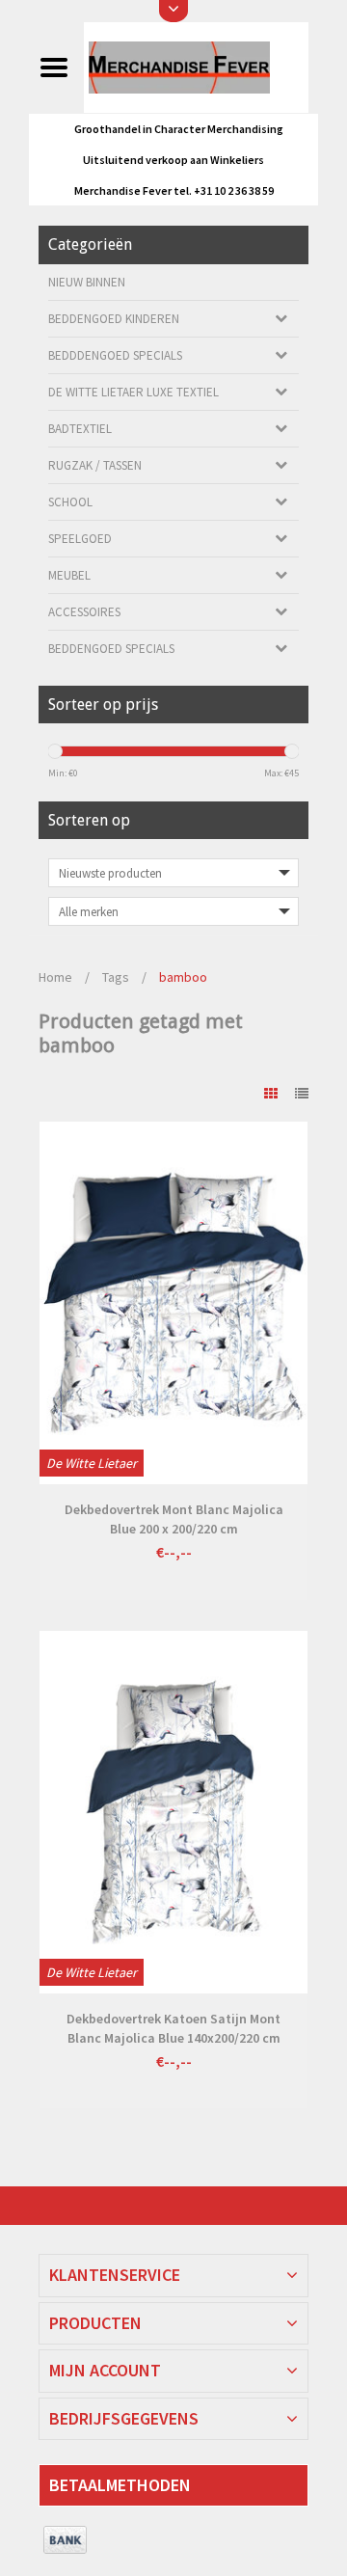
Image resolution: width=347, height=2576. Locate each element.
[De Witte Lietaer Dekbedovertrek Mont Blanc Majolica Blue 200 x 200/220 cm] (173, 1303)
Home (55, 977)
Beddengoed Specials (111, 649)
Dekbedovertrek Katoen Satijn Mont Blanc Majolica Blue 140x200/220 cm (173, 2028)
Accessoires (84, 612)
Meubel (69, 575)
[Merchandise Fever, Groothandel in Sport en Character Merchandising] (196, 67)
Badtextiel (80, 429)
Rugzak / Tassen (95, 465)
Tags (116, 977)
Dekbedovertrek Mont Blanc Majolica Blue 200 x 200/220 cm (174, 1519)
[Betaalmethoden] (65, 2540)
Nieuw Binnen (87, 282)
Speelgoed (80, 539)
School (70, 502)
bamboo (183, 977)
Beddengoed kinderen (114, 319)
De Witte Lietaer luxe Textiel (133, 392)
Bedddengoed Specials (115, 355)
